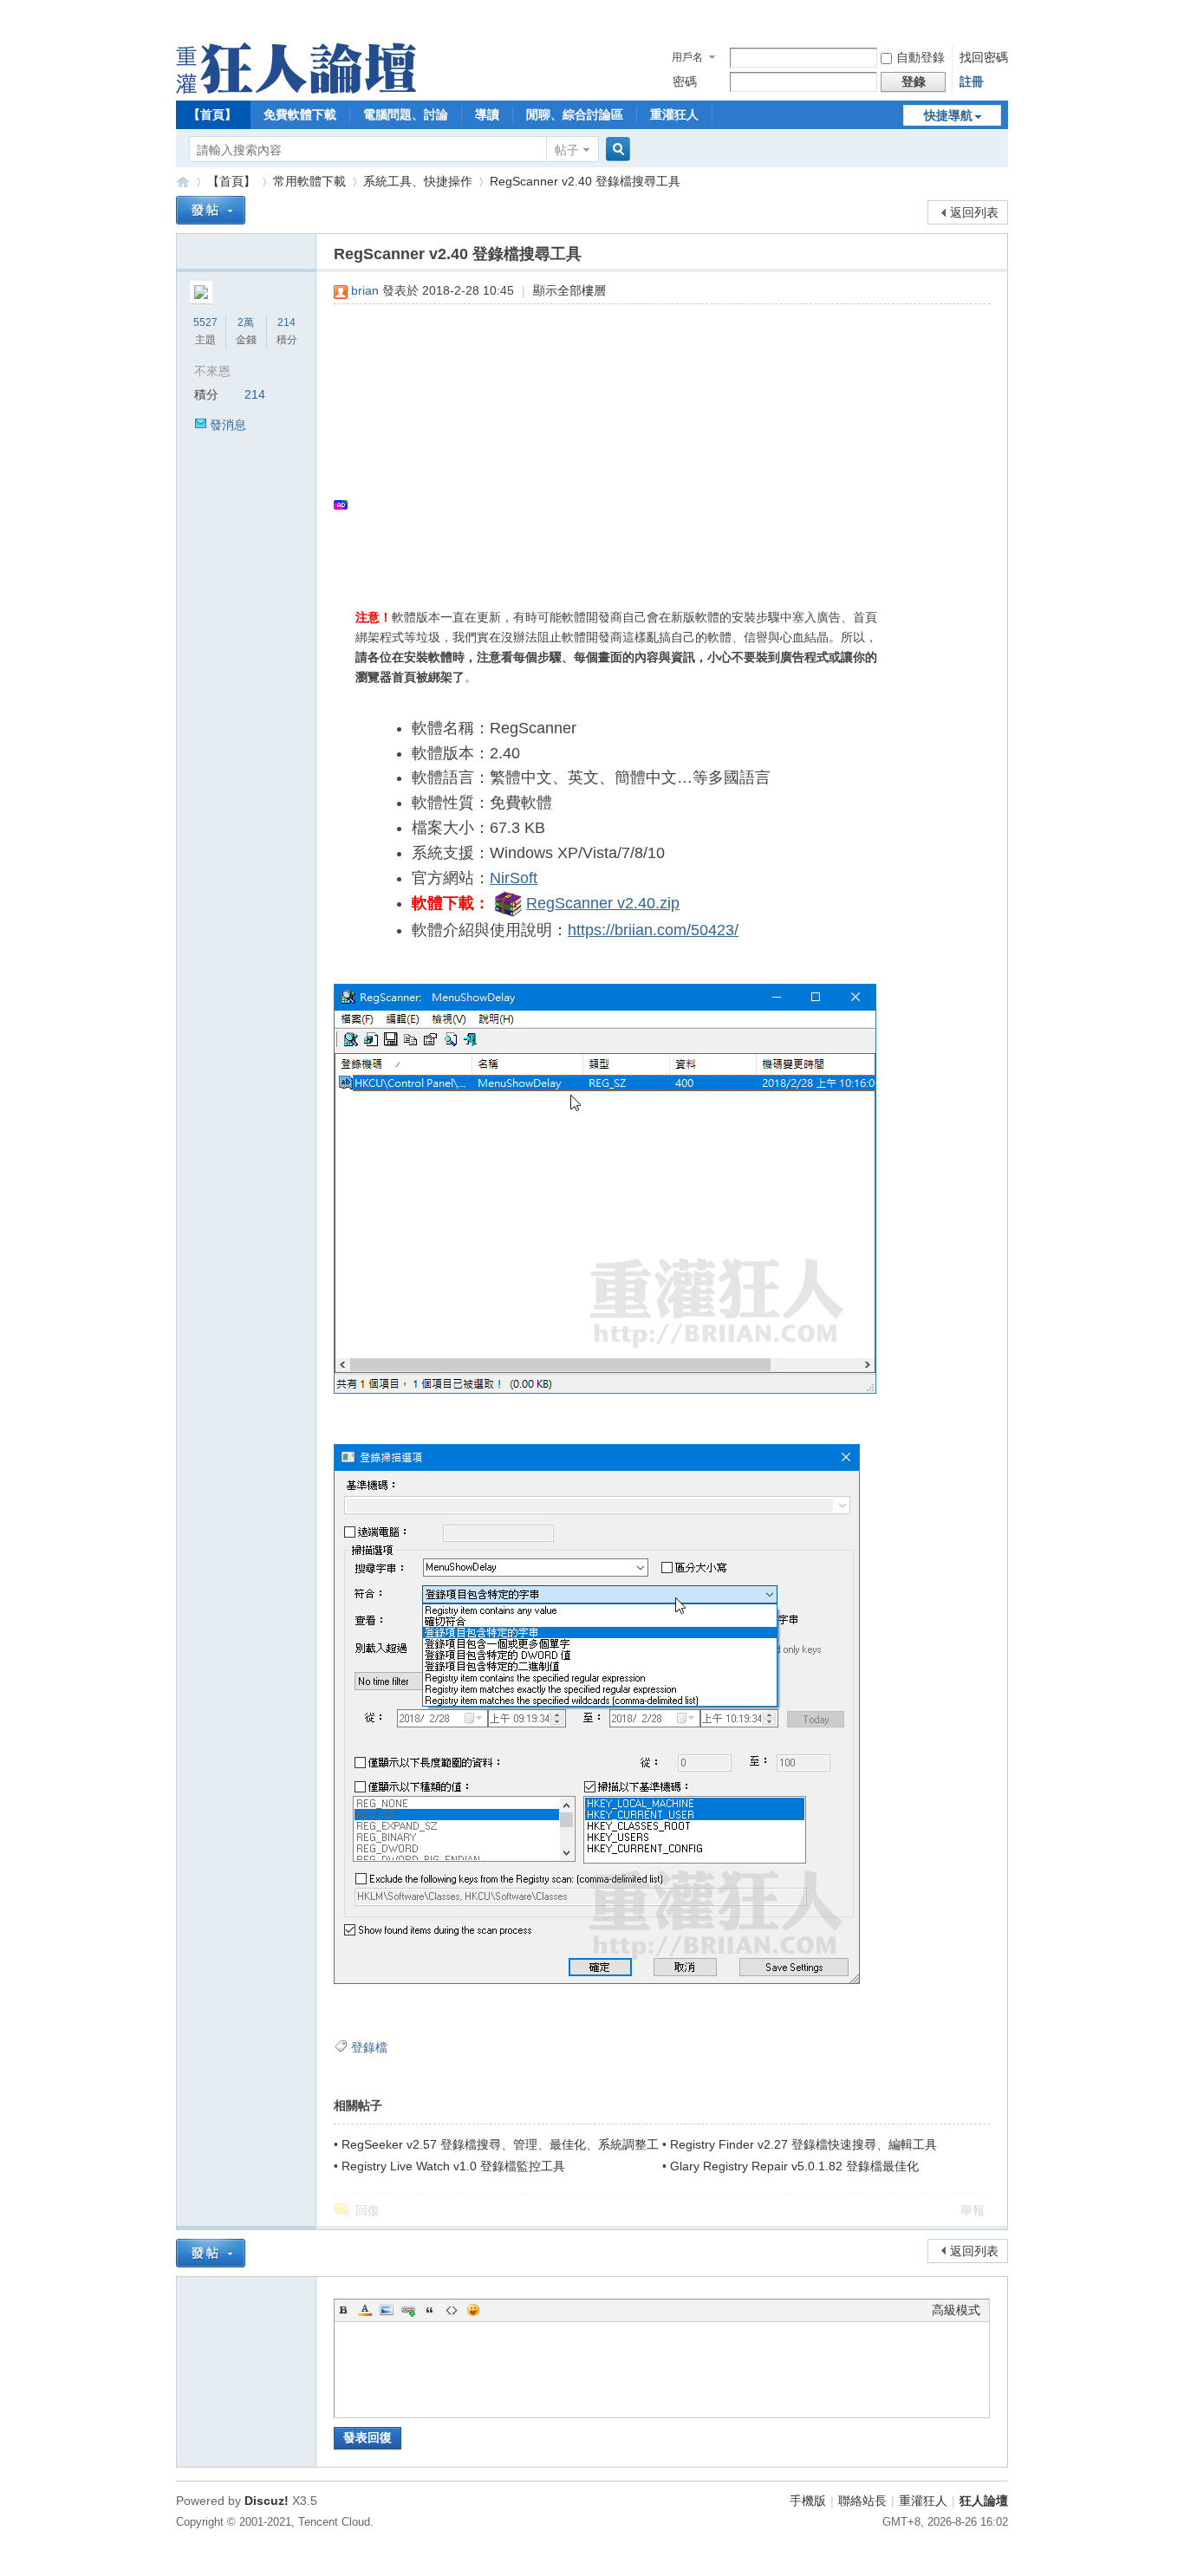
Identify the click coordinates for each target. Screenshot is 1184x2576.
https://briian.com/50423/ (653, 930)
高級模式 (956, 2310)
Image (387, 2310)
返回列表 (974, 212)
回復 (368, 2210)
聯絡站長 (862, 2501)
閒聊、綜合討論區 (575, 114)
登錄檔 (369, 2047)
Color (365, 2310)
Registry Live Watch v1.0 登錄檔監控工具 (453, 2166)
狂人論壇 (984, 2501)
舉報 (973, 2210)
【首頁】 (212, 114)
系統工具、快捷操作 (418, 181)
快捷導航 (948, 115)
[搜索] (615, 150)
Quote (430, 2310)
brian (365, 290)
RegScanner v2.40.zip (603, 903)
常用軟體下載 (309, 181)
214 (286, 322)
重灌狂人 (674, 114)
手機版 (808, 2501)
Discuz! (267, 2501)
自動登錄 (921, 57)
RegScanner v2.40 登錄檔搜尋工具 (585, 181)
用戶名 (687, 57)
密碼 (685, 81)
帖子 (567, 150)
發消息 (228, 425)
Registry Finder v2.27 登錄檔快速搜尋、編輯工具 (803, 2144)
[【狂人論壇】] (296, 89)
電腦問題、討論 (406, 114)
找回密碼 (984, 57)
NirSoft (514, 878)
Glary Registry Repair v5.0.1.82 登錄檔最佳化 (794, 2166)
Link (408, 2310)
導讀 (487, 114)
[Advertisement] (653, 443)
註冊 (972, 81)
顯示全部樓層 (569, 290)
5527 (205, 322)
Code (452, 2310)
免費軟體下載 (300, 114)
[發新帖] (211, 210)
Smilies (473, 2310)
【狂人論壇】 (183, 182)
